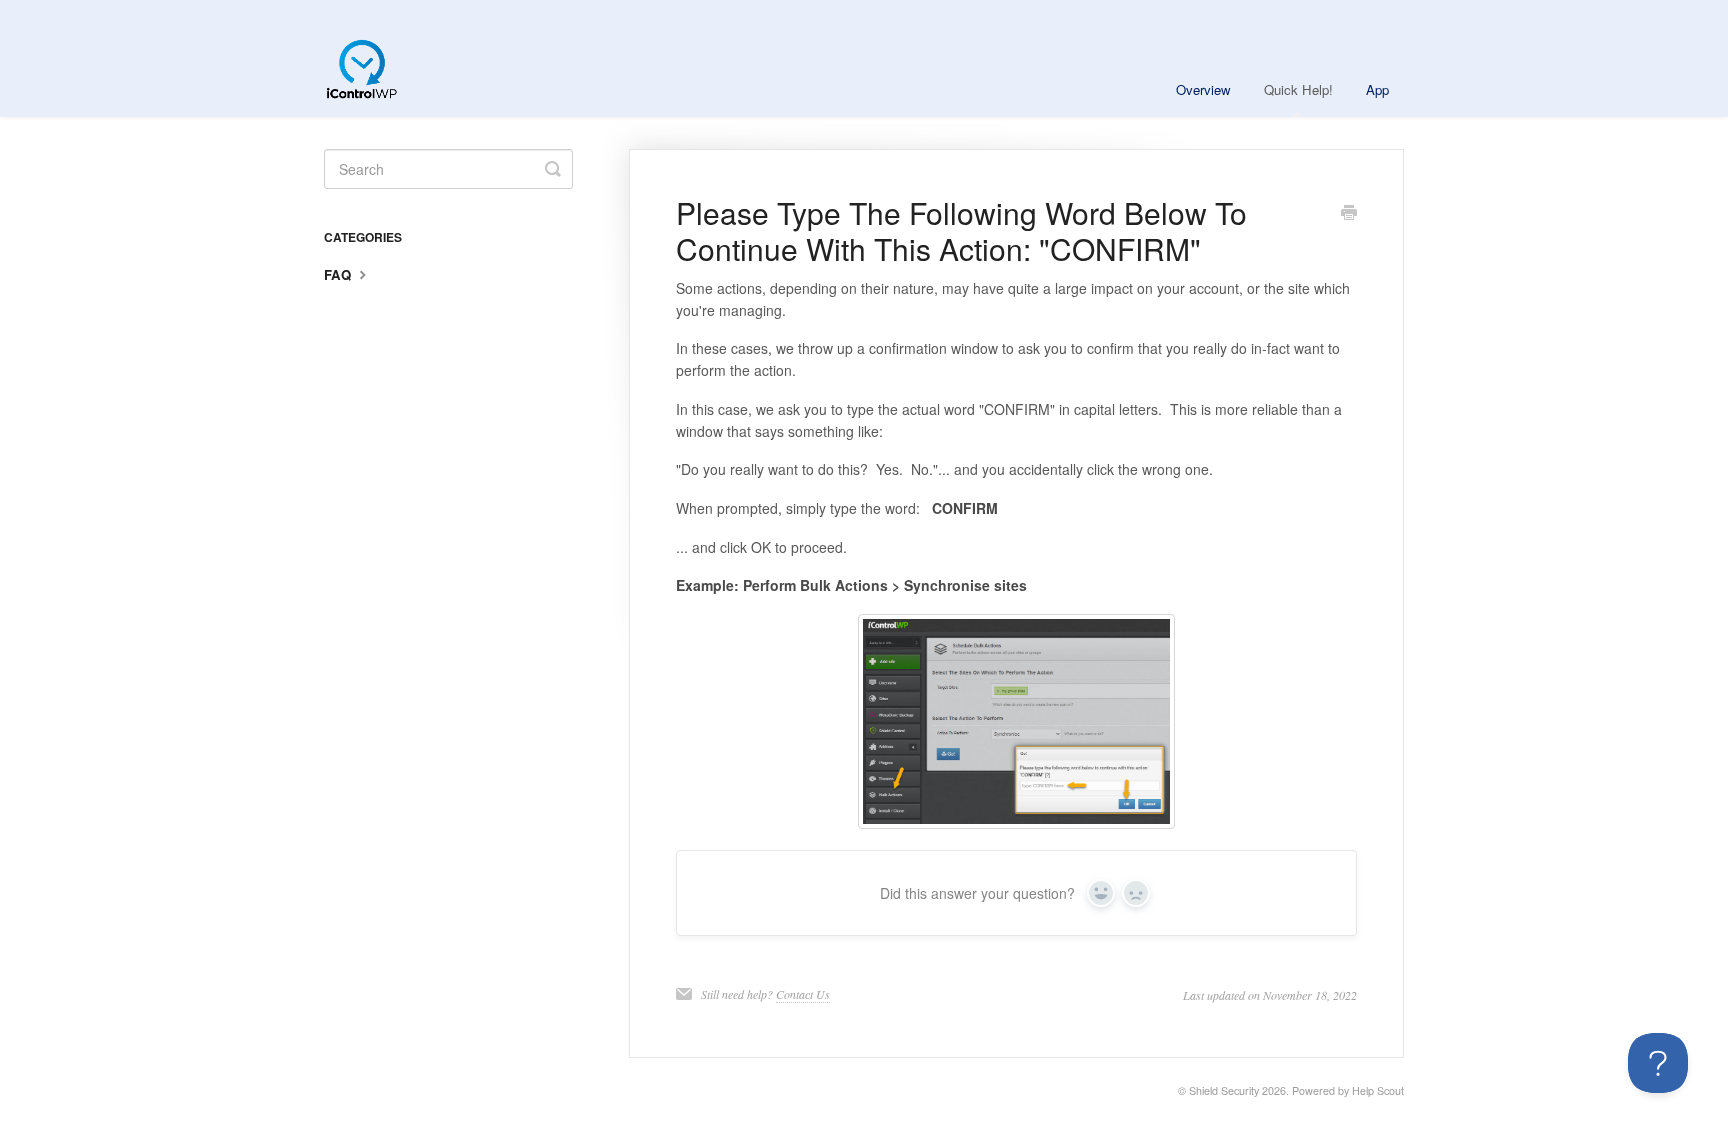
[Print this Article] (1349, 214)
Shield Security (1224, 1090)
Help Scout (1378, 1090)
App (1377, 89)
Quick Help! (1298, 89)
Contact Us (803, 994)
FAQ (339, 274)
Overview (1203, 89)
